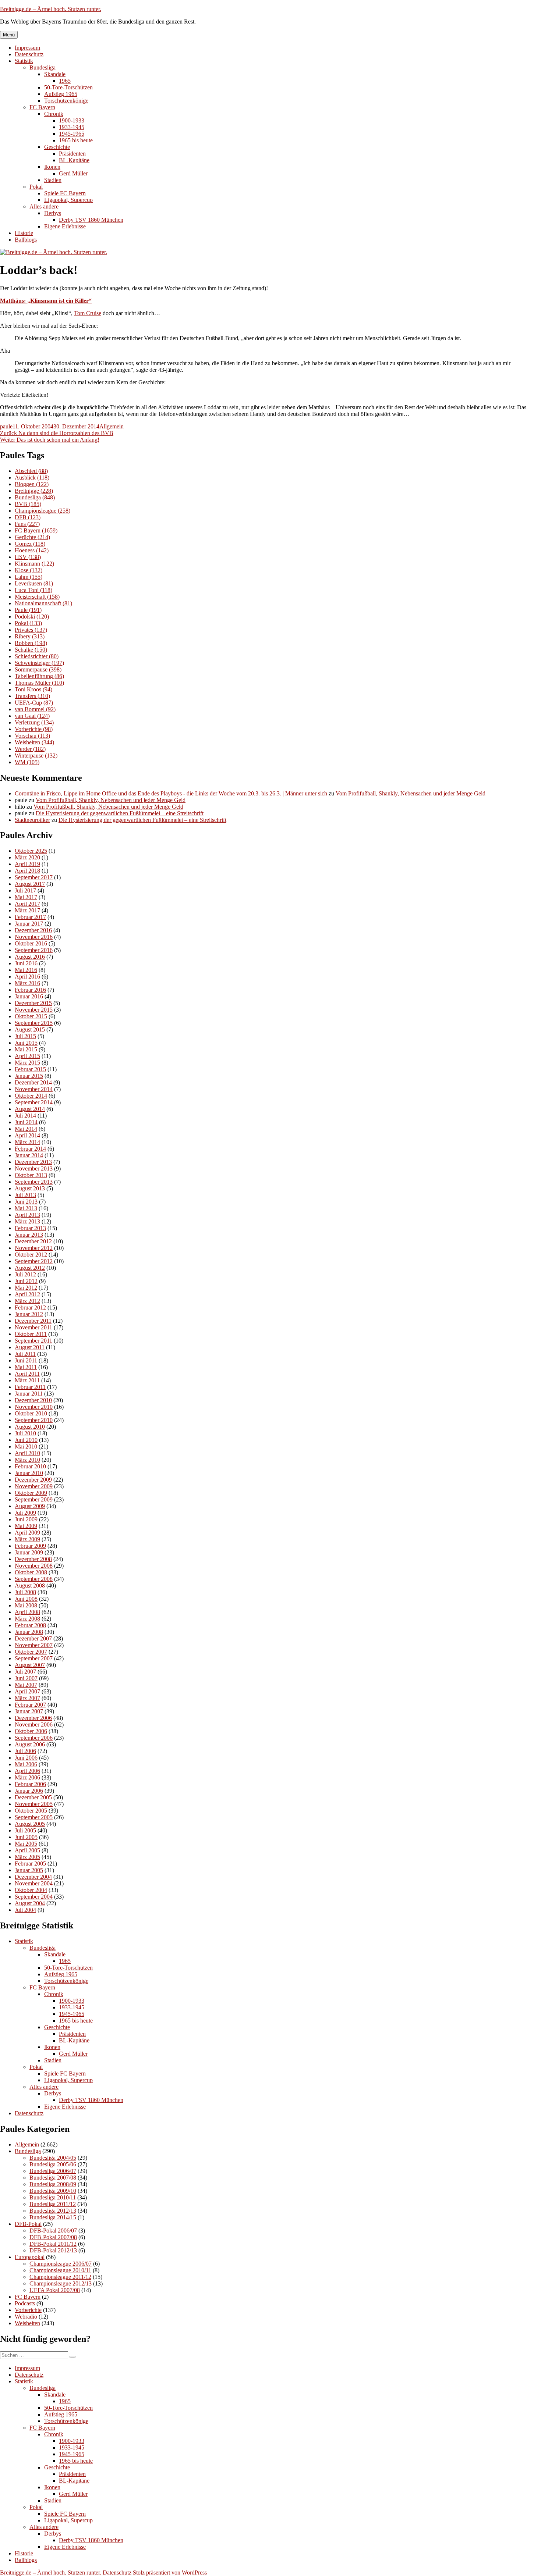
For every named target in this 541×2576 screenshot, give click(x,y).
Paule (28, 610)
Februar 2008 (30, 1625)
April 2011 (27, 1374)
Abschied (31, 471)
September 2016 (34, 950)
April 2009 (27, 1533)
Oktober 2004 (31, 1890)
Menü (9, 35)
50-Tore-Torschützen (68, 87)
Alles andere (44, 206)
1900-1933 (72, 120)
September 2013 (34, 1182)
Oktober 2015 (31, 1016)
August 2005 (30, 1824)
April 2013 (27, 1215)
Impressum (27, 48)
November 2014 (34, 1089)
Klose (29, 570)
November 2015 (34, 1010)
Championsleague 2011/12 (60, 2277)
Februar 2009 (30, 1546)
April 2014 (27, 1135)
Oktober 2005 (31, 1811)
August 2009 (30, 1506)
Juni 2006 (26, 1758)
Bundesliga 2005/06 (53, 2164)
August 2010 (30, 1427)
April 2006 (27, 1771)
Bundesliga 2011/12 (53, 2204)
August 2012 (30, 1268)
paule (6, 426)
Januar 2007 (29, 1711)
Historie (24, 233)
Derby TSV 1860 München (91, 220)
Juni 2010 (26, 1440)
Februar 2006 (30, 1784)
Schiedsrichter (37, 656)
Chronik (54, 114)
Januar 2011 (29, 1394)
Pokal (36, 187)
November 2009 (34, 1486)
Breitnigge (34, 491)
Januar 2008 (29, 1632)
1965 (65, 81)
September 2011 (33, 1341)
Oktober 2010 (31, 1413)
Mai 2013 (26, 1208)
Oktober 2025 (31, 851)
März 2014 (27, 1142)
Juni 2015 (26, 1043)
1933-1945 (72, 127)
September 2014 (34, 1102)
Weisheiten (34, 742)
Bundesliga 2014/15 (53, 2217)
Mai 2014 (26, 1129)
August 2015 (30, 1029)
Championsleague (43, 511)
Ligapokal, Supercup (68, 200)
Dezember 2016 (33, 930)
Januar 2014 (29, 1155)
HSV (28, 557)
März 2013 (27, 1221)
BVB (28, 504)
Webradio (26, 2317)
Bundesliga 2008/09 (53, 2184)
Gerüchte (32, 537)
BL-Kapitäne (74, 160)
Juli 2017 (25, 890)
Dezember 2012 (33, 1241)
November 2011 (33, 1327)
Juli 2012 (25, 1274)
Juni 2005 (26, 1837)
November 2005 (34, 1804)
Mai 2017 (26, 897)
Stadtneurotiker (32, 820)
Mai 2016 (26, 970)
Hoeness (32, 550)
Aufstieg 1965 (61, 94)
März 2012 (27, 1301)
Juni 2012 (26, 1281)
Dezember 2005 (33, 1797)
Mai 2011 (26, 1367)
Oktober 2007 (31, 1652)
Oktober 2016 (31, 943)
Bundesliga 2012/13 (53, 2211)
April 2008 (27, 1612)
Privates (31, 630)
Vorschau (32, 736)
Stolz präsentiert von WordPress (170, 2573)
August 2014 (30, 1109)
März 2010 (27, 1460)
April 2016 (27, 977)
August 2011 (30, 1347)
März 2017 (27, 910)
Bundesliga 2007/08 (53, 2178)
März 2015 (27, 1063)
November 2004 (34, 1883)
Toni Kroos (33, 689)
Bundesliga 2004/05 (53, 2158)
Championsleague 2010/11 (60, 2270)
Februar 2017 (30, 917)
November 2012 (34, 1248)
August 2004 (30, 1903)
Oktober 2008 (31, 1572)
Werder (30, 749)
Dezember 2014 (33, 1082)
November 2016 (34, 937)
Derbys (53, 213)
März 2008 (27, 1619)
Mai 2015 (26, 1049)
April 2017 (27, 904)
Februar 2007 (30, 1705)
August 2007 (30, 1665)
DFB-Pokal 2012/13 (53, 2250)
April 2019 (27, 864)
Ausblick (32, 478)
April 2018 (27, 871)
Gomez (30, 544)
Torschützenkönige (66, 101)
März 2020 (27, 857)
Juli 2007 (25, 1672)
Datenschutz (29, 54)
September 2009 (34, 1499)
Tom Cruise (88, 313)
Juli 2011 (25, 1354)
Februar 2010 (30, 1466)
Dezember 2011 (33, 1321)
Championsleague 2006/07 (61, 2264)
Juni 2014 (26, 1122)
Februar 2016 (30, 990)
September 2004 (34, 1897)
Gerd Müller (73, 173)
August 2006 (30, 1744)
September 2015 (34, 1023)
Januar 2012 (29, 1314)
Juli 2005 (25, 1830)
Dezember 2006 (33, 1718)
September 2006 (34, 1738)
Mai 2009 (26, 1526)
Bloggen (32, 484)
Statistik (24, 61)
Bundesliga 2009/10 (53, 2191)
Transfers (32, 696)
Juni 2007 (26, 1678)
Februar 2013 (30, 1228)
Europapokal (30, 2257)
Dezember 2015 (33, 1003)
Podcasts (25, 2303)
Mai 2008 (26, 1605)
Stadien (53, 180)
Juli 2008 (25, 1592)
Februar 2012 (30, 1307)
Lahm (29, 577)
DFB (28, 517)
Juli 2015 (25, 1036)
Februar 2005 (30, 1864)
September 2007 (34, 1658)
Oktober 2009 (31, 1493)
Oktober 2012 (31, 1255)
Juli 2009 (25, 1513)
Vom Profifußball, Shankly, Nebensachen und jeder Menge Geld (411, 793)
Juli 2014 (25, 1116)
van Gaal (32, 716)
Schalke (31, 650)
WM (27, 762)
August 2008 (30, 1585)
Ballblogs (26, 240)
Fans (27, 524)
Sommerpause (38, 669)
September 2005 (34, 1817)
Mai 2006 (26, 1764)
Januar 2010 (29, 1473)
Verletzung (34, 722)
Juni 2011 (26, 1360)
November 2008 (34, 1566)
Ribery (30, 636)
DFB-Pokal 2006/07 (53, 2231)
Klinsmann (34, 564)
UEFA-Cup (34, 703)
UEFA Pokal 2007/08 (55, 2290)
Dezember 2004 (33, 1877)
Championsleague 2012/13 (61, 2283)
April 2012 (27, 1294)
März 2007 (27, 1698)
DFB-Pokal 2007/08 (53, 2237)
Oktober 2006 (31, 1731)
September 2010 (34, 1420)
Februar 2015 (30, 1069)
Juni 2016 (26, 963)
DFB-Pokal (28, 2224)
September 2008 (34, 1579)
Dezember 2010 (33, 1400)
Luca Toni (33, 590)
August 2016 (30, 957)
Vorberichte (34, 729)
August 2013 (30, 1188)
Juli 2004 (25, 1910)
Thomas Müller (39, 683)
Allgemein (112, 426)
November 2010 (34, 1407)
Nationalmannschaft (43, 603)
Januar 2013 (29, 1235)
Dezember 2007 (33, 1638)
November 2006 (34, 1725)
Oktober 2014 (31, 1096)
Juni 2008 (26, 1599)
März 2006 (27, 1777)
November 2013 (34, 1168)
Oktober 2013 (31, 1175)
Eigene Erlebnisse (65, 226)
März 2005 (27, 1857)
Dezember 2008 (33, 1559)
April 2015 (27, 1056)
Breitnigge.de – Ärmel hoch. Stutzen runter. (51, 9)
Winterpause (36, 756)
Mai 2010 (26, 1446)
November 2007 (34, 1645)
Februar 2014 (30, 1149)
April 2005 (27, 1850)
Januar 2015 (29, 1076)
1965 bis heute (76, 140)
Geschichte (57, 147)
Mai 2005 (26, 1844)
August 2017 (30, 884)
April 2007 (27, 1691)
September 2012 (34, 1261)
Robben (31, 643)
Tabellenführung (39, 676)
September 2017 (34, 877)
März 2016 (27, 983)
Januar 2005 (29, 1870)
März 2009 (27, 1539)
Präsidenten (72, 154)
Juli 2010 (25, 1433)
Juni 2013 (26, 1202)
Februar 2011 (30, 1387)
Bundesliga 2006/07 (53, 2171)
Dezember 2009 (33, 1480)
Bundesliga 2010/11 (53, 2197)
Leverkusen (34, 583)
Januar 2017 (29, 924)
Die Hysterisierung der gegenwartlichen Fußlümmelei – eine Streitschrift (120, 813)
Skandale (55, 74)
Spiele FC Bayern (65, 193)
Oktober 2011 (31, 1334)
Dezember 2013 (33, 1162)
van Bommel (35, 709)
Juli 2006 (25, 1751)
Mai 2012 (26, 1288)
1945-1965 (72, 134)
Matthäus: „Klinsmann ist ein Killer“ (46, 301)
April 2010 (27, 1453)
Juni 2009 (26, 1519)
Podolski (32, 617)
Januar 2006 (29, 1791)
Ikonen (52, 167)
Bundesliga (43, 67)
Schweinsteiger (39, 663)
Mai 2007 (26, 1685)
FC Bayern (42, 107)
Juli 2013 (25, 1195)
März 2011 (27, 1380)
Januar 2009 (29, 1552)
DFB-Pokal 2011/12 (53, 2244)
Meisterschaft (37, 597)
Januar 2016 (29, 996)
